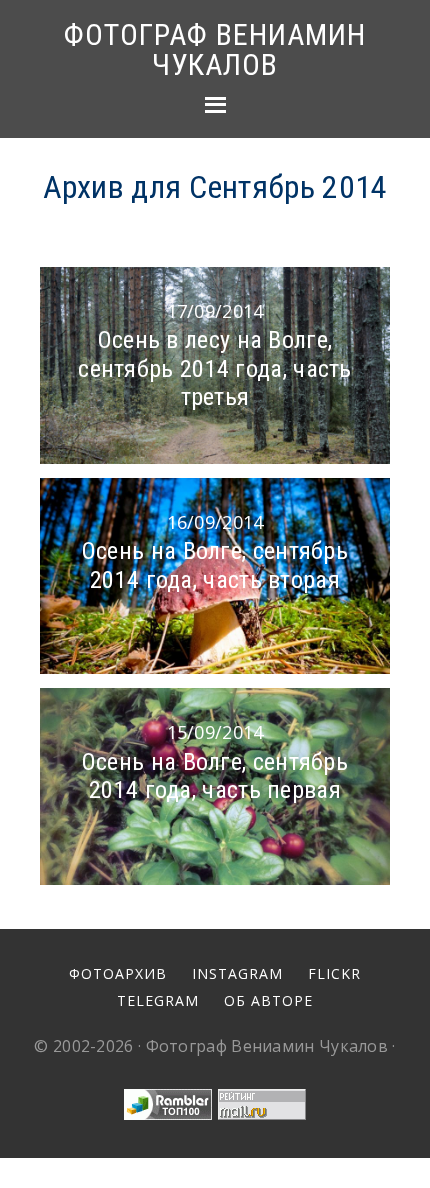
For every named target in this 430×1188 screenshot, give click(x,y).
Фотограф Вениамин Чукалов (215, 49)
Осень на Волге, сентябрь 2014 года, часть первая (215, 776)
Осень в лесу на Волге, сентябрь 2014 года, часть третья (215, 369)
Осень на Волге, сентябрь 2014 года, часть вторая (215, 565)
